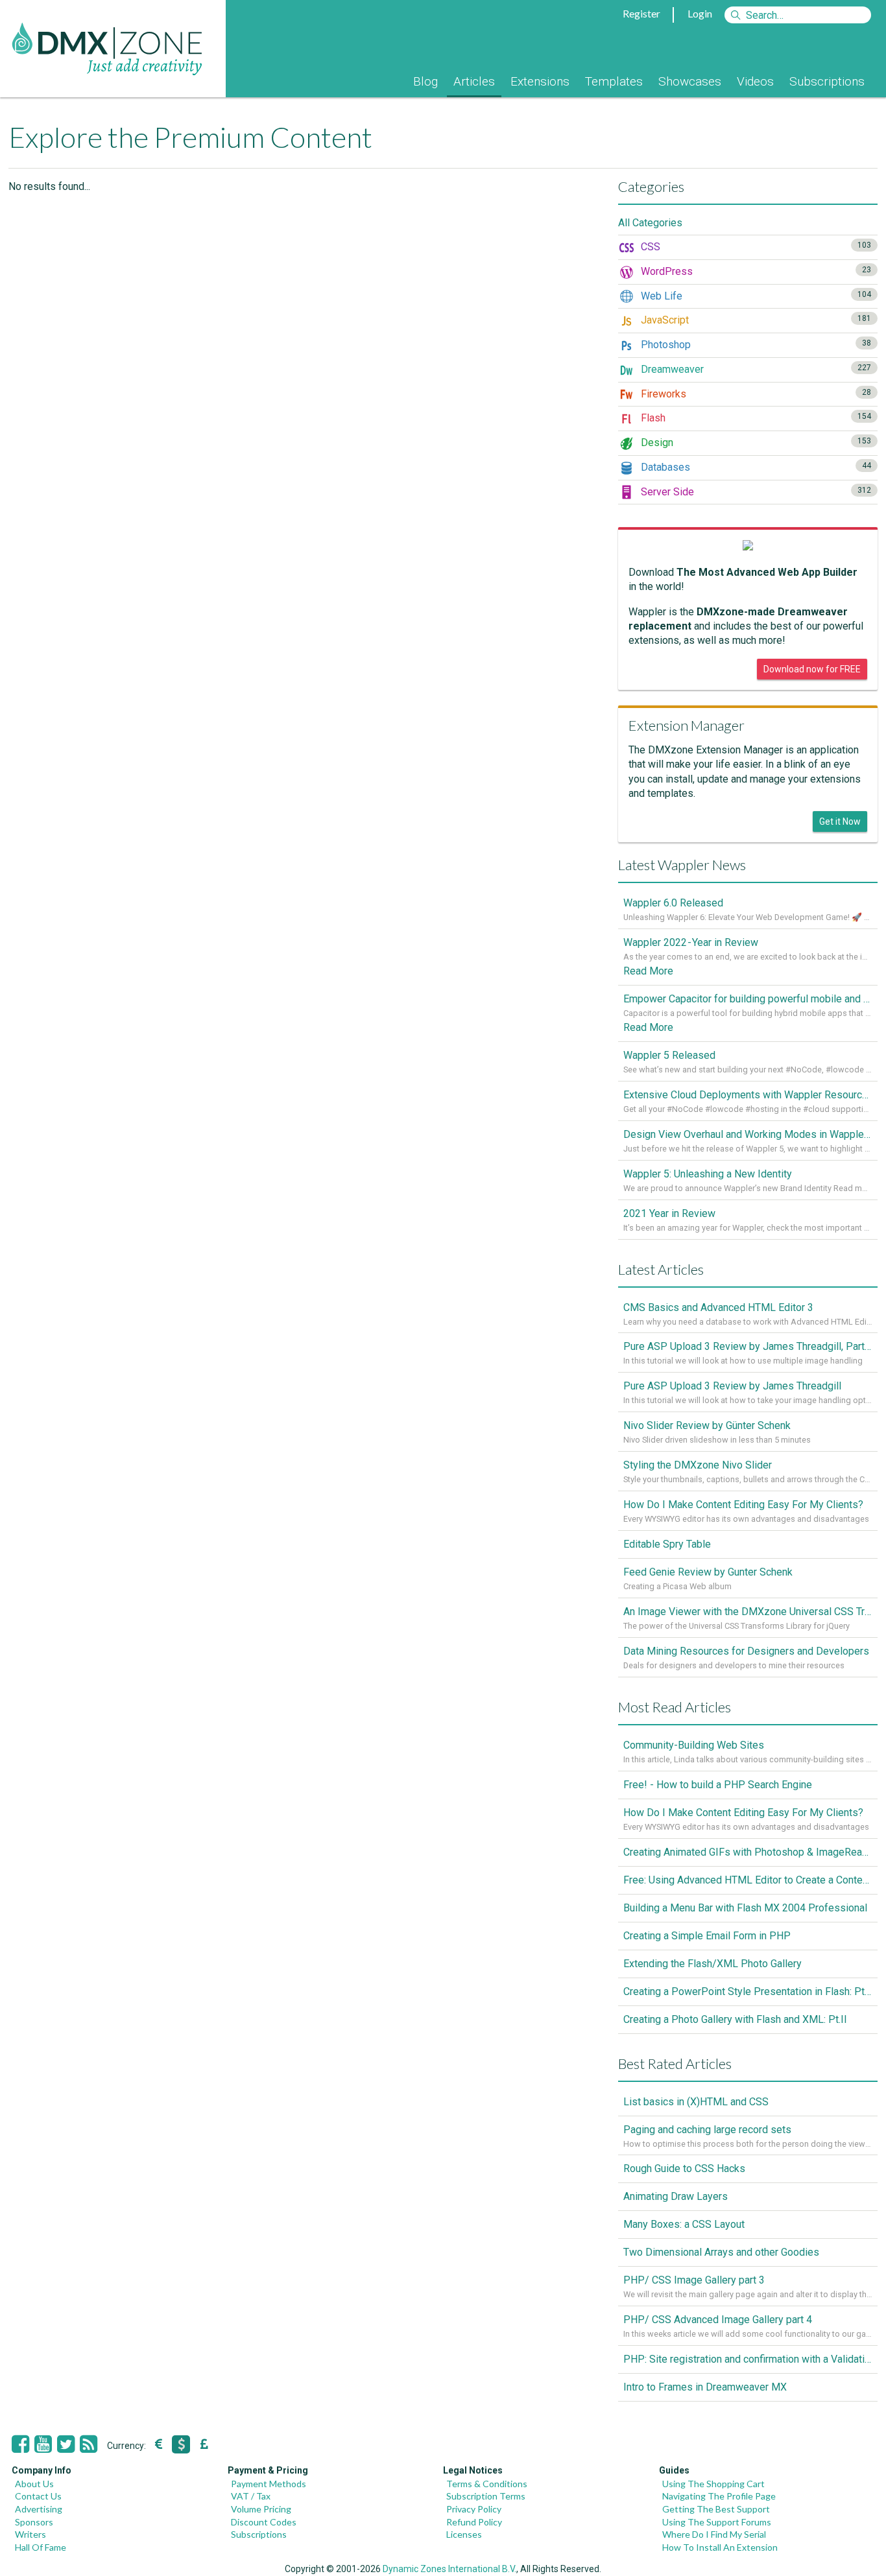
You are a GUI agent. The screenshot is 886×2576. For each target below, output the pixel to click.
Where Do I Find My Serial (714, 2534)
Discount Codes (264, 2522)
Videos (755, 81)
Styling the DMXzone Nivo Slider (698, 1465)
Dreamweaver (755, 369)
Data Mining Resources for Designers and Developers (746, 1651)
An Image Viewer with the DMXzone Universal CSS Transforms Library (748, 1612)
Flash (755, 418)
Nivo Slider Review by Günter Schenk (707, 1425)
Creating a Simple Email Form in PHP (707, 1936)
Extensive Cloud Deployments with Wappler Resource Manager (748, 1095)
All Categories (650, 223)
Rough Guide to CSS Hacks (684, 2168)
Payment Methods (269, 2484)
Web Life (755, 296)
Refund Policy (474, 2522)
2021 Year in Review (669, 1213)
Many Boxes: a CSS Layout (684, 2224)
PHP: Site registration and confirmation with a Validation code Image (748, 2359)
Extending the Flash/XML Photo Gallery (712, 1964)
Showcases (690, 81)
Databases (755, 467)
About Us (34, 2484)
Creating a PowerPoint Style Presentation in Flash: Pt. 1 (748, 1991)
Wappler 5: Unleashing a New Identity (708, 1174)
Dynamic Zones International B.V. (449, 2569)
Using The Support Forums (717, 2522)
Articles (474, 81)
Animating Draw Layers (676, 2196)
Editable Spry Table (667, 1544)
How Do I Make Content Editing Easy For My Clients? (743, 1505)
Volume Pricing (261, 2509)
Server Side (755, 492)
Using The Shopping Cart (713, 2484)
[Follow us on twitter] (66, 2444)
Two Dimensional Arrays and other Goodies (721, 2252)
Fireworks (755, 394)
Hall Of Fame (41, 2547)
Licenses (464, 2534)
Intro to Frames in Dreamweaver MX (705, 2387)
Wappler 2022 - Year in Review (691, 942)
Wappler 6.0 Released (673, 903)
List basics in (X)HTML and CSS (696, 2102)
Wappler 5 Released (669, 1055)
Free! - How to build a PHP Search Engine (718, 1785)
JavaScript (755, 320)
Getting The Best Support (716, 2509)
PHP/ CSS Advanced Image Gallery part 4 (718, 2320)
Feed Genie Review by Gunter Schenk (708, 1572)
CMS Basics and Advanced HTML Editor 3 (718, 1307)
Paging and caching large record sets (707, 2130)
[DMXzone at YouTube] (43, 2444)
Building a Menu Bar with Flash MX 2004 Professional (745, 1908)
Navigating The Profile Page (719, 2496)
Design (755, 443)
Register (641, 13)
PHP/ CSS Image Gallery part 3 (694, 2280)
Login (700, 13)
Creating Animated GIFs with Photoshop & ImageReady (748, 1852)
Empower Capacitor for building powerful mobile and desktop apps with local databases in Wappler (748, 999)
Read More (648, 971)
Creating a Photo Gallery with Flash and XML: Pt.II (735, 2019)
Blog (425, 81)
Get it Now (840, 821)
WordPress (755, 271)
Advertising (39, 2509)
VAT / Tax (251, 2496)
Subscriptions (827, 81)
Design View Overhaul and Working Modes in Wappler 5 (748, 1134)
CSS (755, 247)
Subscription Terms (486, 2496)
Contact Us (38, 2496)
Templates (614, 81)
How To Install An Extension (720, 2547)
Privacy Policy (474, 2509)
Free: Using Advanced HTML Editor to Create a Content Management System (748, 1880)
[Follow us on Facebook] (20, 2444)
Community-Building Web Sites (694, 1745)
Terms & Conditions (487, 2484)
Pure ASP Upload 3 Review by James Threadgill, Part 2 (748, 1346)
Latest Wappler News (682, 865)
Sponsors (34, 2522)
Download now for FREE (812, 669)
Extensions (540, 81)
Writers (30, 2534)
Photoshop (755, 345)
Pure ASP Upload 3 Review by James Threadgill (732, 1386)
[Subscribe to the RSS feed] (89, 2444)
